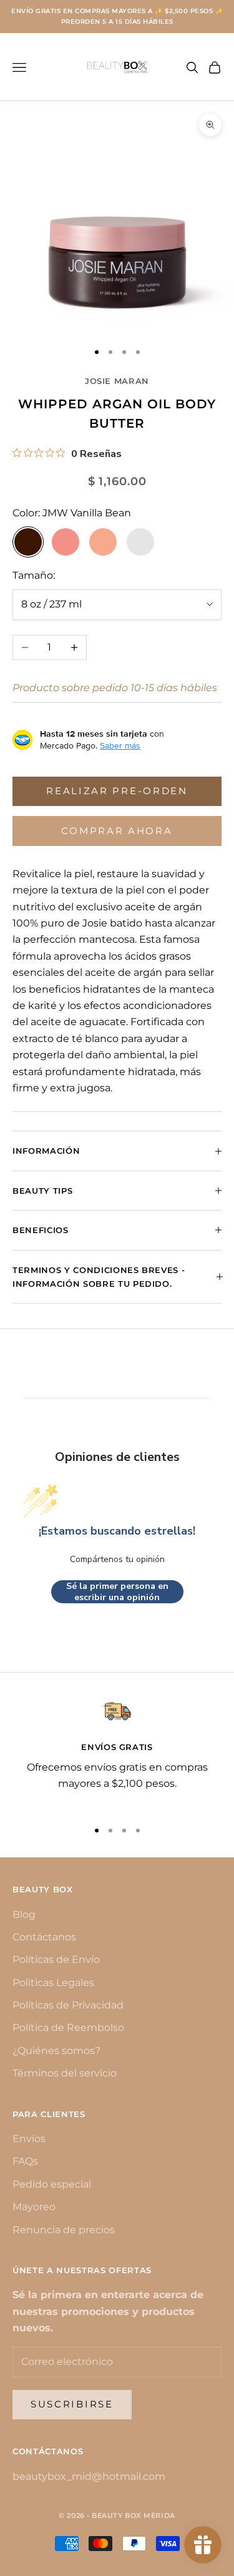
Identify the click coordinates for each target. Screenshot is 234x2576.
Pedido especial (52, 2184)
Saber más (120, 745)
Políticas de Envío (56, 1959)
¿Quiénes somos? (56, 2051)
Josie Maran (117, 381)
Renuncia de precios (64, 2230)
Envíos (29, 2139)
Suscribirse (72, 2404)
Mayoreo (34, 2207)
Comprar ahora (117, 831)
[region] (117, 1753)
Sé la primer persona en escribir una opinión (117, 1592)
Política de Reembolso (68, 2028)
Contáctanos (44, 1937)
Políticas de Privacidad (68, 2005)
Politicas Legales (53, 1983)
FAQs (25, 2161)
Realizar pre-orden (117, 791)
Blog (24, 1915)
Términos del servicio (65, 2073)
